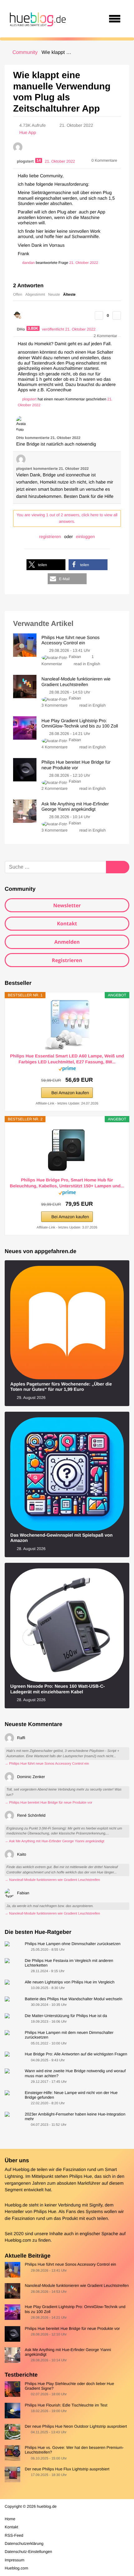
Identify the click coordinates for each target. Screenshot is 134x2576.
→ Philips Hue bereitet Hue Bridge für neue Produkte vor (48, 1803)
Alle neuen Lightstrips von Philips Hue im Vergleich (69, 1982)
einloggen (86, 537)
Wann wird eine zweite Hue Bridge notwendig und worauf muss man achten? (75, 2073)
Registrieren (67, 960)
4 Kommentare (55, 747)
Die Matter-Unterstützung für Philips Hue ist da (66, 2016)
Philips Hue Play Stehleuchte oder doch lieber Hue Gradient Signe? (69, 2386)
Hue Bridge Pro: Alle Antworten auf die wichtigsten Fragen (76, 2054)
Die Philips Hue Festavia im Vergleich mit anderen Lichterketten (69, 1963)
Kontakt (67, 923)
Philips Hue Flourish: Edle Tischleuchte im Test (66, 2405)
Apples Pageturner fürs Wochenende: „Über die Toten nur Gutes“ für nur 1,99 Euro (61, 1387)
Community (25, 52)
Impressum (14, 2560)
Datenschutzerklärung (24, 2543)
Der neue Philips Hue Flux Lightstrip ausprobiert (67, 2469)
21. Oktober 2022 (84, 263)
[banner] (37, 19)
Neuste (54, 294)
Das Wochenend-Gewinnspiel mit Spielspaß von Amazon (61, 1538)
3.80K (33, 328)
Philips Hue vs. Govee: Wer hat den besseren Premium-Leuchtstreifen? (74, 2450)
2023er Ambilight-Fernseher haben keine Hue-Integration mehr (75, 2116)
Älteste (69, 294)
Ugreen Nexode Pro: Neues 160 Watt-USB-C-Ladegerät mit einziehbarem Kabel (57, 1689)
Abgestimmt (35, 294)
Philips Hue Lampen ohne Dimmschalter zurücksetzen (72, 1944)
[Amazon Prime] (67, 1070)
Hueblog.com (18, 2240)
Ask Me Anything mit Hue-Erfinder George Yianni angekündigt (68, 2352)
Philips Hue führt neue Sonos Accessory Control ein (70, 2264)
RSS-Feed (14, 2535)
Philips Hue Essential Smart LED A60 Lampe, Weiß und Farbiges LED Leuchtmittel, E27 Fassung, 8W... (67, 1059)
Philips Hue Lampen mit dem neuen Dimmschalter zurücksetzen (69, 2035)
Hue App (28, 132)
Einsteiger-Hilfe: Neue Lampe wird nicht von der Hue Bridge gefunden (71, 2095)
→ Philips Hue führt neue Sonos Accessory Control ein (47, 1764)
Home (10, 2519)
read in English (87, 664)
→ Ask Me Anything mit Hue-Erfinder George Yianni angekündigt (55, 1841)
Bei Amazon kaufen (70, 1093)
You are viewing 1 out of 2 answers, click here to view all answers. (67, 518)
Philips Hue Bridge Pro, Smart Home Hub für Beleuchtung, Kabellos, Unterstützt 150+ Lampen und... (67, 1183)
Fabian (75, 657)
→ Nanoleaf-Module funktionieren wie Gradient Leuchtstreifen (52, 1880)
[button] (46, 565)
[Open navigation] (115, 19)
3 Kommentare (55, 705)
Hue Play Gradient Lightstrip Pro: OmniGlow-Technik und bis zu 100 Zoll (75, 2309)
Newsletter (67, 905)
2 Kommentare (55, 788)
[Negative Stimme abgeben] (117, 315)
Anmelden (67, 942)
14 (39, 160)
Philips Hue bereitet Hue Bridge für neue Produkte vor (72, 2328)
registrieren (50, 537)
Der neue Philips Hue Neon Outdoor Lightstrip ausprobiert (76, 2426)
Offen (18, 294)
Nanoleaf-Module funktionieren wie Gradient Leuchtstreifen (77, 2285)
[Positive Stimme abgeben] (99, 315)
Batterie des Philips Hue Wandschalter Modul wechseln (73, 1999)
